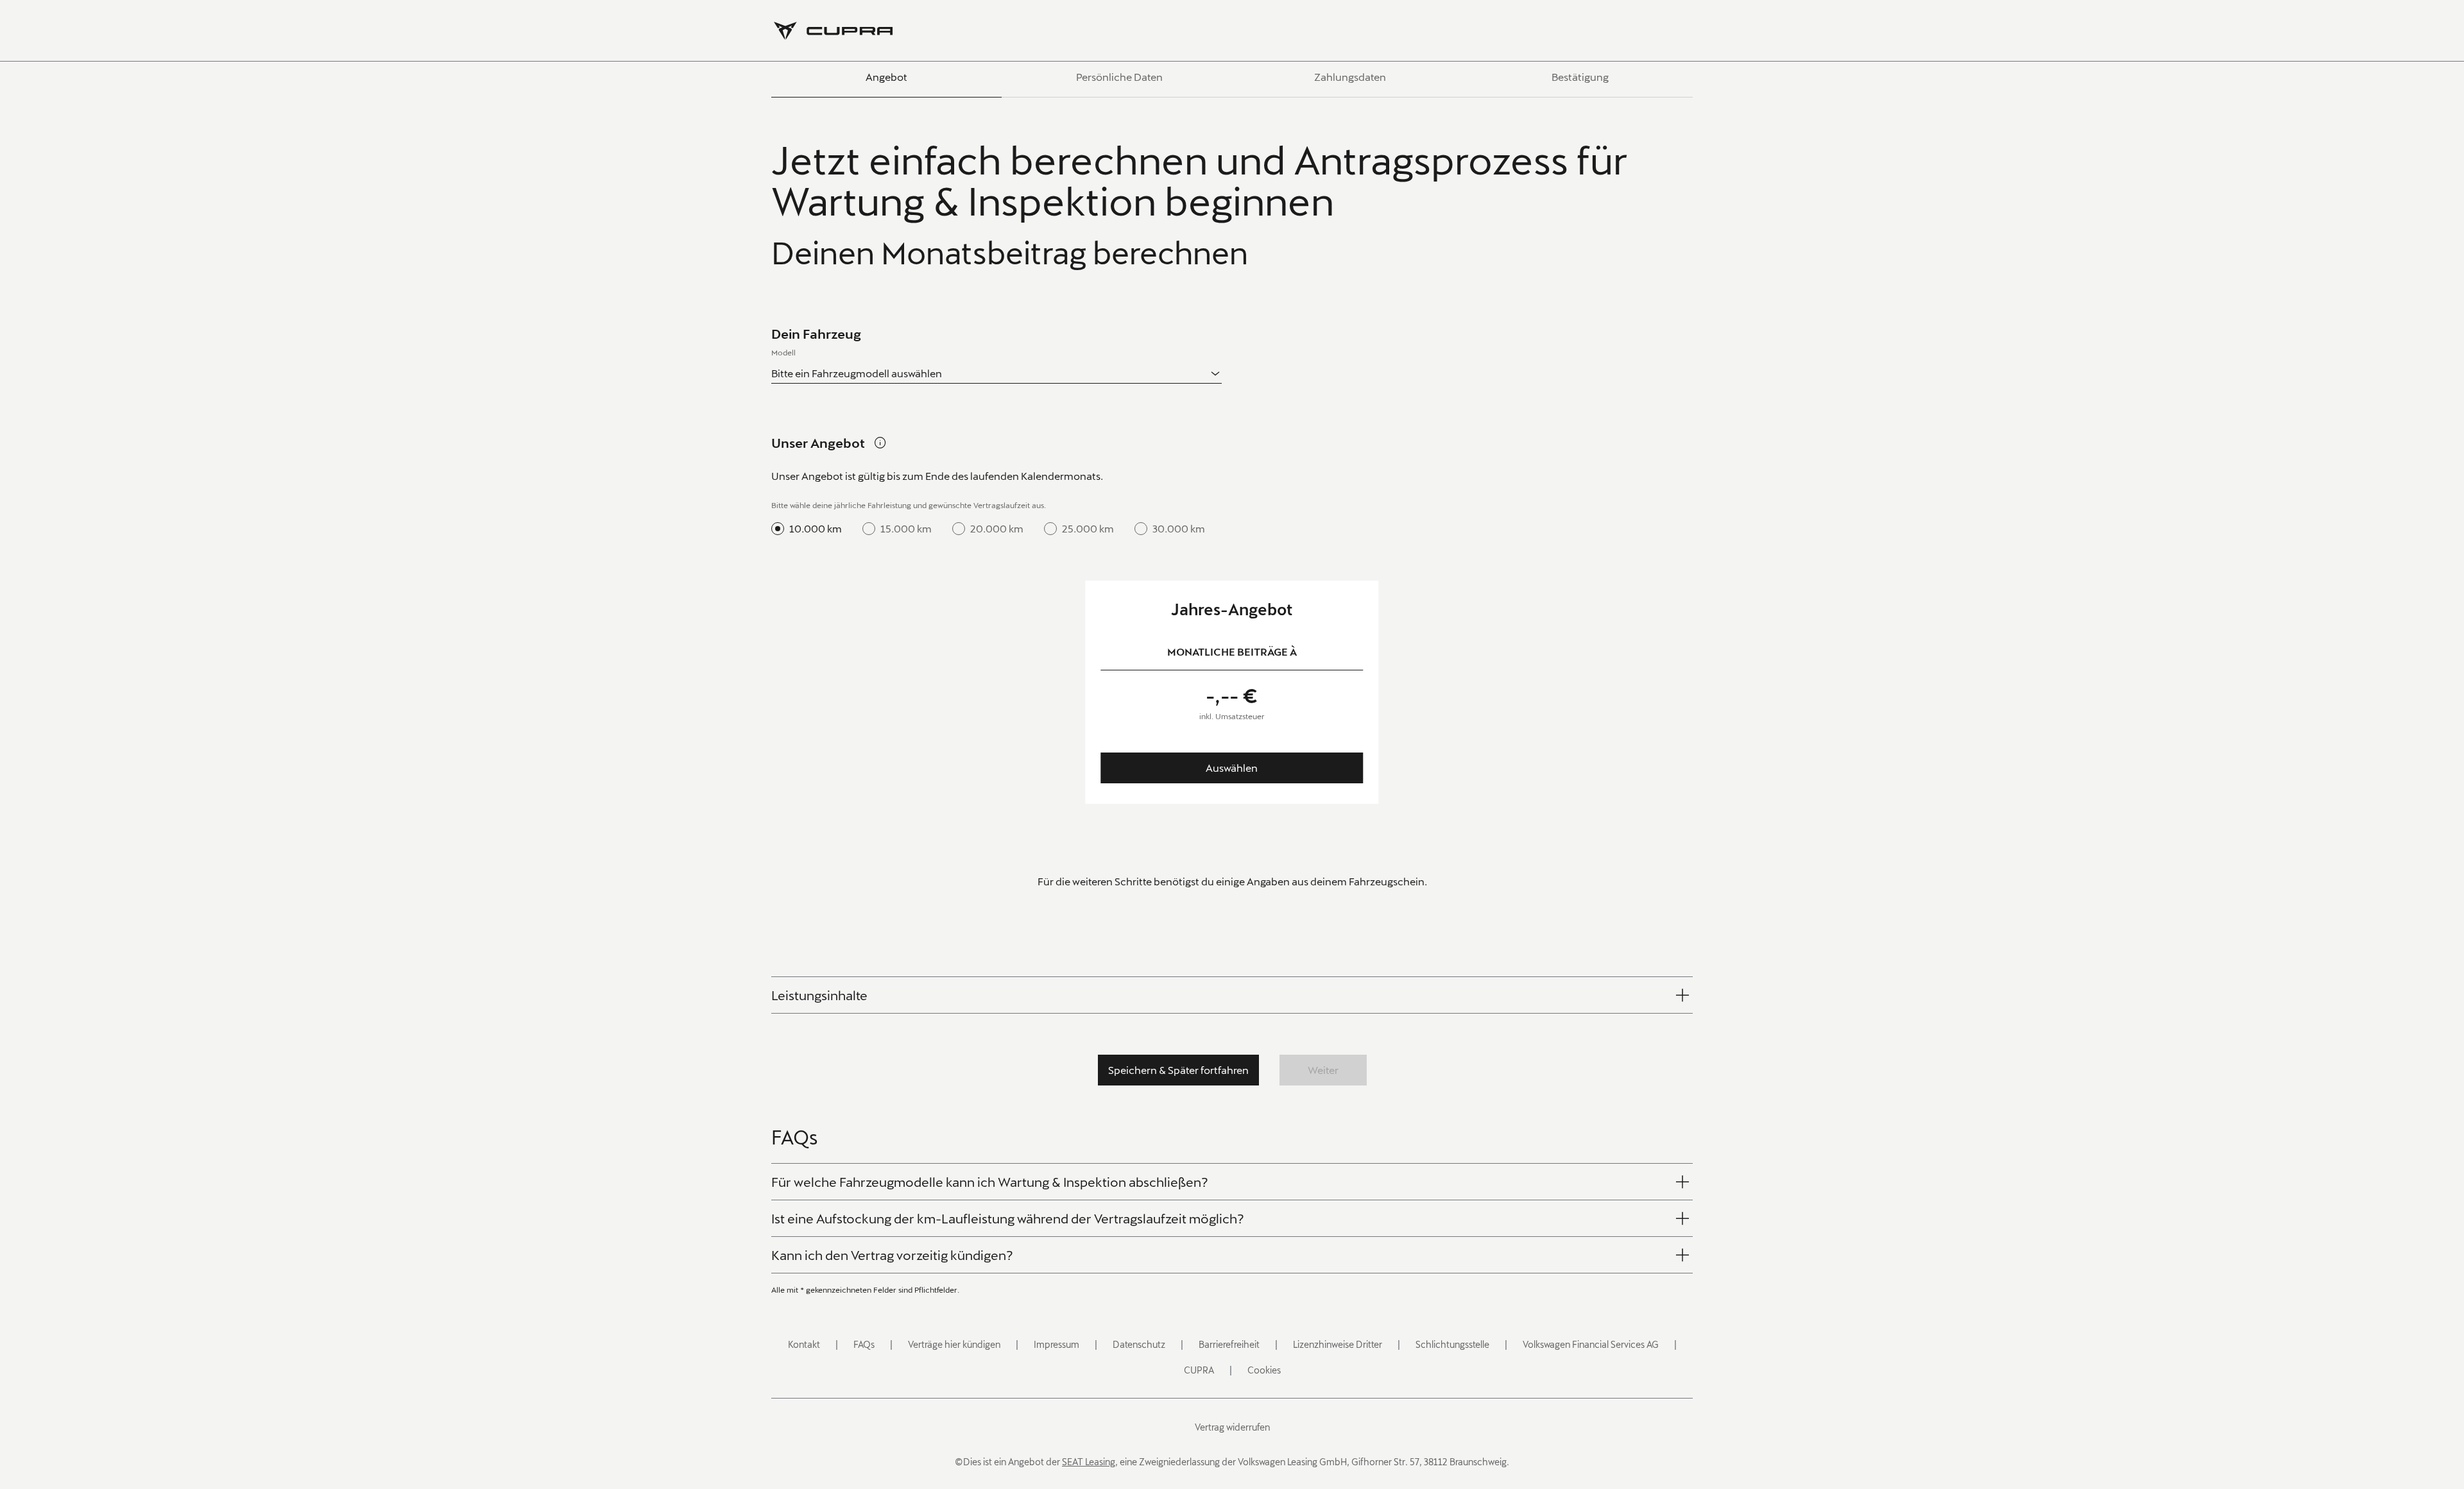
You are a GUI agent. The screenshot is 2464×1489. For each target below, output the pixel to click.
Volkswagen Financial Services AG (1591, 1344)
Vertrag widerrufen (1232, 1427)
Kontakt (804, 1344)
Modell (783, 352)
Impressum (1057, 1344)
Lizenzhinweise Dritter (1338, 1344)
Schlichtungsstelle (1452, 1344)
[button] (819, 995)
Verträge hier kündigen (954, 1344)
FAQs (864, 1344)
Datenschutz (1139, 1344)
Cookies (1264, 1370)
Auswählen (1232, 768)
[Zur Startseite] (833, 31)
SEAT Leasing (1089, 1462)
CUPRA (1199, 1370)
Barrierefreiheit (1229, 1344)
